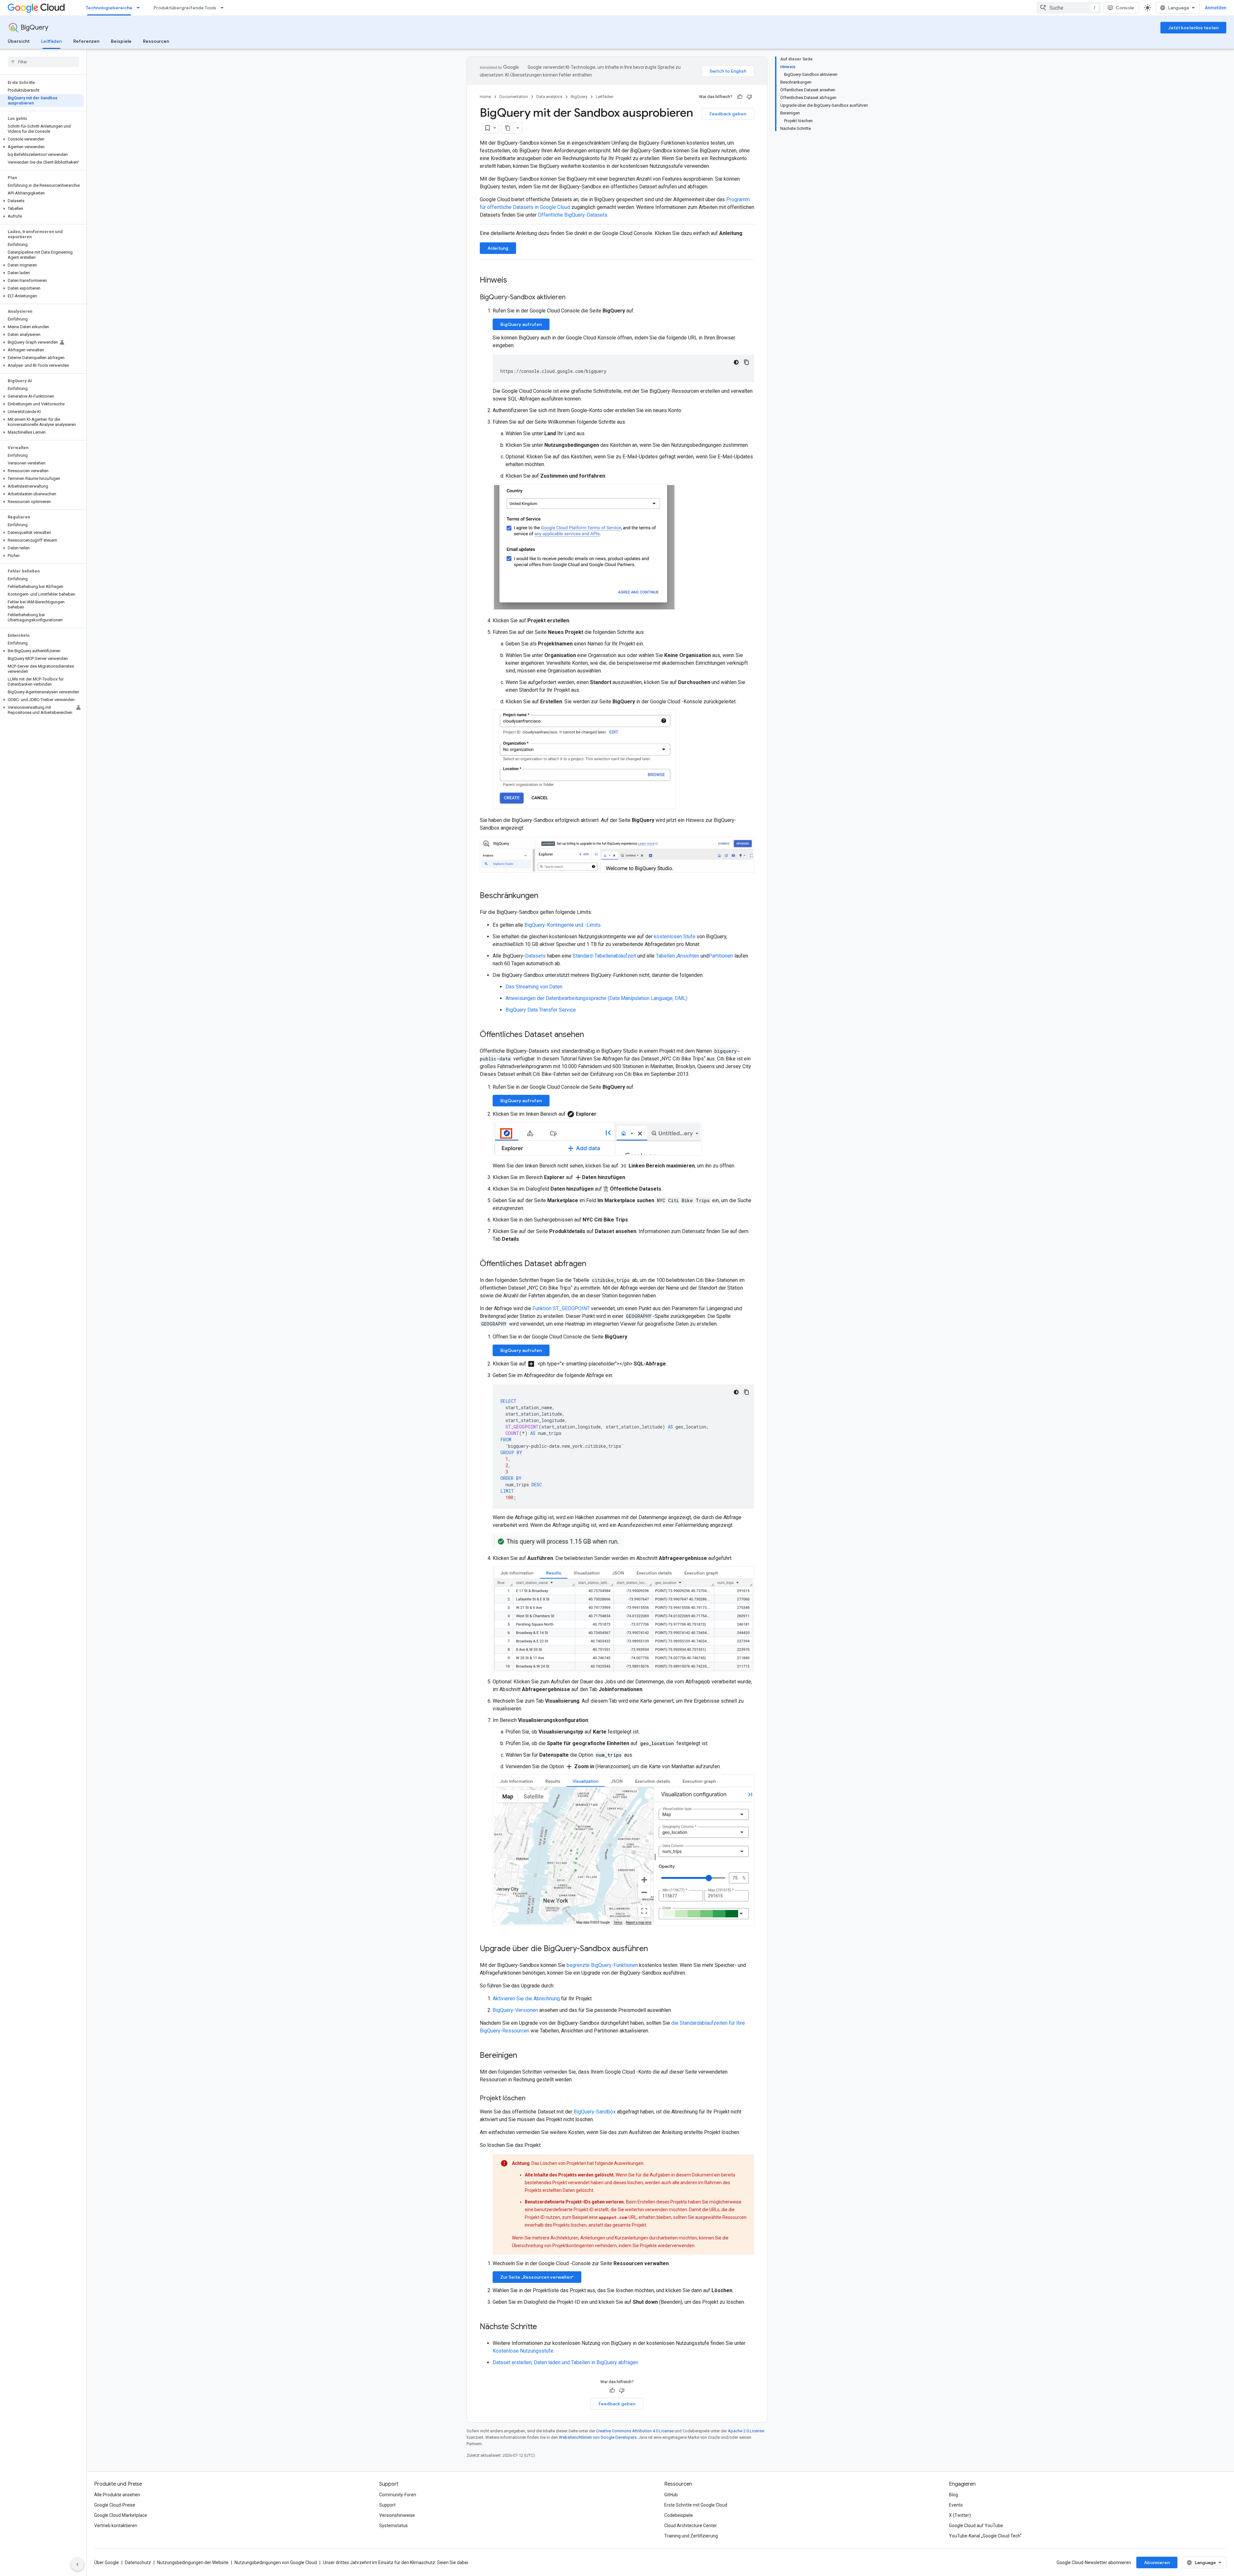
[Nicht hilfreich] (749, 97)
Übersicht (19, 41)
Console (1125, 8)
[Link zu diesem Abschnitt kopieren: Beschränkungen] (545, 896)
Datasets (535, 956)
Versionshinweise (397, 2515)
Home (485, 97)
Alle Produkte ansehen (117, 2495)
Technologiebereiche (109, 8)
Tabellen (665, 956)
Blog (953, 2495)
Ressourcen (156, 41)
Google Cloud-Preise (115, 2505)
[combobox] (1069, 8)
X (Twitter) (960, 2515)
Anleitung (498, 248)
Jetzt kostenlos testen (1193, 28)
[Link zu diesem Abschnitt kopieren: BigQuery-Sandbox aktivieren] (572, 298)
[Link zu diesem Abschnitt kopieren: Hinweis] (514, 281)
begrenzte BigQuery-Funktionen (602, 1965)
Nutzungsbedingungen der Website (193, 2562)
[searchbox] (43, 62)
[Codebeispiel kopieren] (747, 362)
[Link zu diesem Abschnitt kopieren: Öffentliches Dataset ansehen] (590, 1035)
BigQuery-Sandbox (595, 2112)
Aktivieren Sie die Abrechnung (526, 1999)
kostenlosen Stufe (675, 937)
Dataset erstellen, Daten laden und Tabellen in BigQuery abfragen (565, 2362)
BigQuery (34, 27)
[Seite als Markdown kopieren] (508, 128)
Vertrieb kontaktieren (116, 2526)
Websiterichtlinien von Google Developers (598, 2437)
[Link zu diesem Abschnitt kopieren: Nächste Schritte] (543, 2327)
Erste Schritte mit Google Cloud (696, 2505)
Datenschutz (138, 2562)
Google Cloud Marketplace (121, 2515)
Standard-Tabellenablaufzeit (604, 956)
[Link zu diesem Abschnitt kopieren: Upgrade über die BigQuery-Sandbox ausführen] (654, 1949)
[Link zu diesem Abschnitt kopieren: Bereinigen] (523, 2056)
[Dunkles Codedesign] (736, 362)
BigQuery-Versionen (515, 2010)
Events (956, 2505)
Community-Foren (398, 2495)
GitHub (671, 2495)
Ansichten (688, 956)
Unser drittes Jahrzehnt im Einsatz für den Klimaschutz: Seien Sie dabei (396, 2562)
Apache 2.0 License (746, 2431)
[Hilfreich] (740, 97)
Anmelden (1216, 8)
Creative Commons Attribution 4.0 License (635, 2431)
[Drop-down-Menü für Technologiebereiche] (140, 8)
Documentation (514, 97)
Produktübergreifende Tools (185, 8)
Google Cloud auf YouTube (976, 2526)
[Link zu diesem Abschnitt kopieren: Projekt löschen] (532, 2099)
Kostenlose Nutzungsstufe (523, 2351)
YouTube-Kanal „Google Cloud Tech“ (985, 2536)
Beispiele (121, 41)
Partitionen (721, 956)
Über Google (107, 2562)
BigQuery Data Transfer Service (541, 1010)
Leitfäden (51, 41)
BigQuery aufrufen (521, 324)
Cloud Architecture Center (691, 2526)
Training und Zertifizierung (691, 2536)
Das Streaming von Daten (534, 987)
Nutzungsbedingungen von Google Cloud (276, 2562)
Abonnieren (1157, 2562)
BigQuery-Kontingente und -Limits (563, 925)
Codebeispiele (679, 2515)
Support (387, 2505)
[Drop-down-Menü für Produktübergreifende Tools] (224, 8)
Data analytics (549, 97)
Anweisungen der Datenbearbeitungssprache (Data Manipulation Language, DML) (596, 998)
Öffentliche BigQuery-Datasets (573, 215)
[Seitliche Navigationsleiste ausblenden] (77, 2564)
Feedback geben (728, 114)
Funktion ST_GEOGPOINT (561, 1308)
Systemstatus (393, 2526)
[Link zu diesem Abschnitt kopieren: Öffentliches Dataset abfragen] (593, 1264)
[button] (42, 139)
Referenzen (86, 41)
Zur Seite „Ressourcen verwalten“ (537, 2277)
